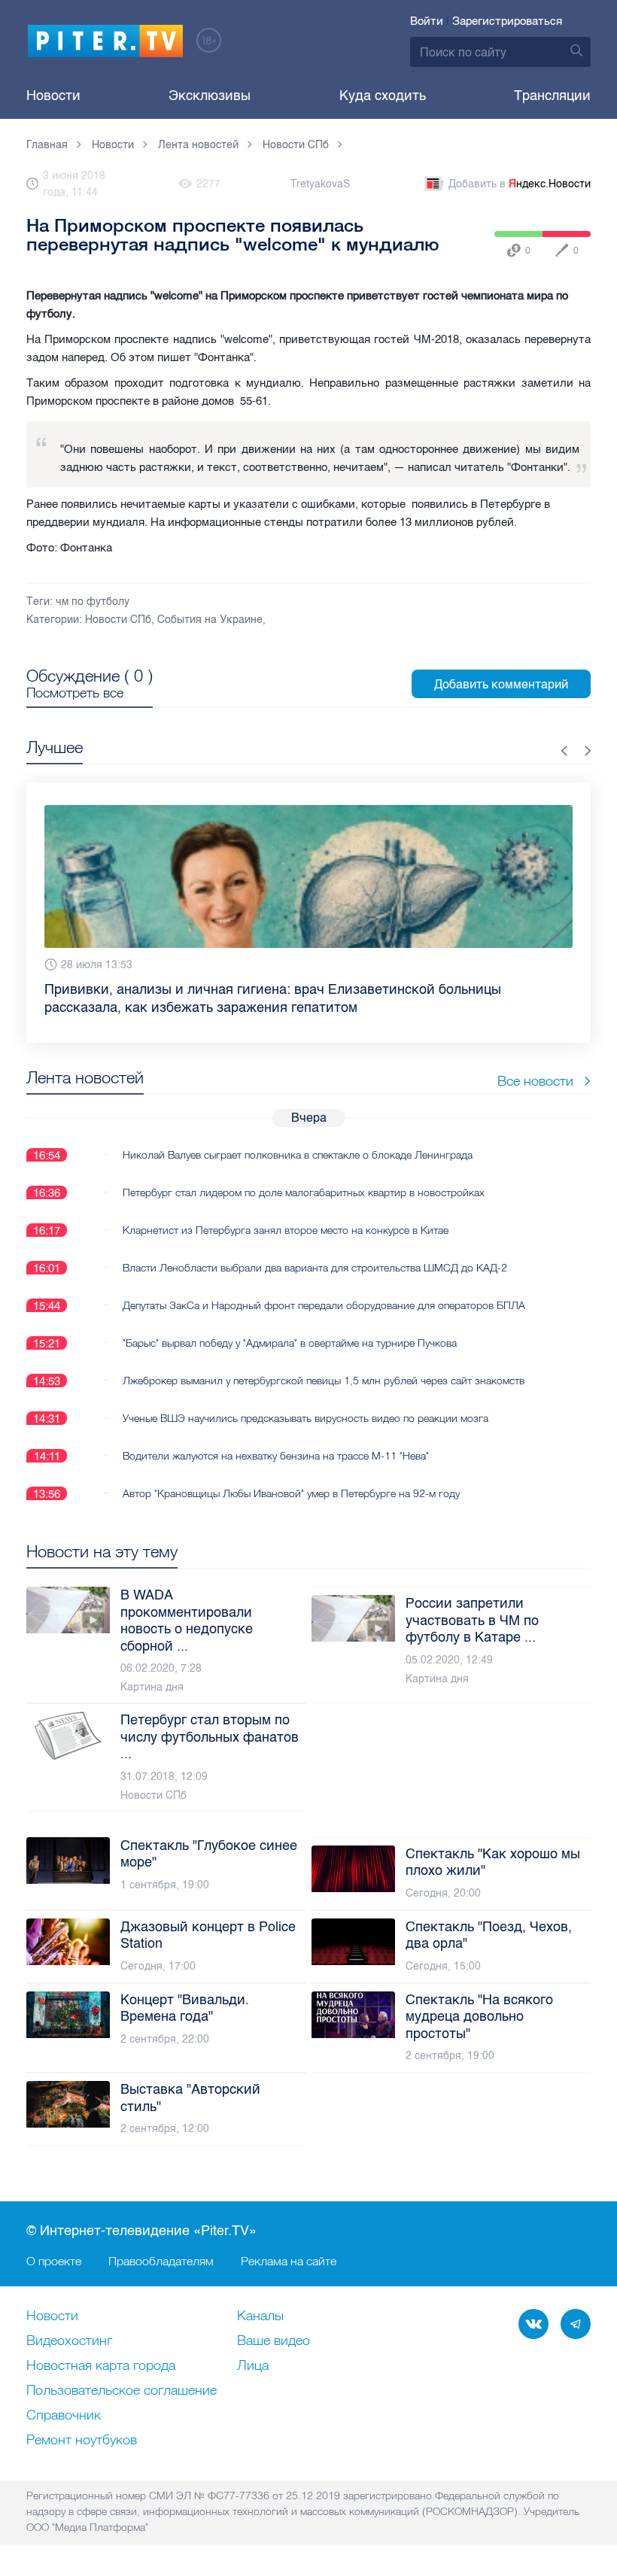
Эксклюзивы (210, 96)
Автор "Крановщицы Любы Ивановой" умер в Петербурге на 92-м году (291, 1493)
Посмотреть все (75, 693)
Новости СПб (118, 620)
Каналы (260, 2316)
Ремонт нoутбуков (82, 2441)
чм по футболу (93, 601)
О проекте (54, 2261)
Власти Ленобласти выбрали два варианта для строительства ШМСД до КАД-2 (315, 1268)
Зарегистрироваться (507, 21)
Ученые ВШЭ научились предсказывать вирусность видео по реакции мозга (305, 1418)
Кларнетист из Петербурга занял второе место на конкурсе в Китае (286, 1230)
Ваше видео (274, 2341)
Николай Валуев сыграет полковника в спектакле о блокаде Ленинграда (298, 1155)
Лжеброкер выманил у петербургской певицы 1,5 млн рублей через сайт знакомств (324, 1381)
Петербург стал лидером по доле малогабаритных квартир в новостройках (304, 1192)
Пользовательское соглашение (122, 2391)
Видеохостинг (69, 2341)
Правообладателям (161, 2261)
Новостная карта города (101, 2366)
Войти (427, 21)
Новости (53, 96)
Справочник (64, 2416)
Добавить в (520, 184)
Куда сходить (383, 96)
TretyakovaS (320, 184)
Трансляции (552, 96)
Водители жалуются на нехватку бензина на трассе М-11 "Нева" (276, 1456)
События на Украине (210, 620)
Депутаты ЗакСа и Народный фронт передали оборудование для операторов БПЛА (324, 1305)
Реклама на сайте (289, 2261)
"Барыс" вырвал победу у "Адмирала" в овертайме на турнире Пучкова (290, 1343)
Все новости (535, 1081)
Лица (253, 2366)
